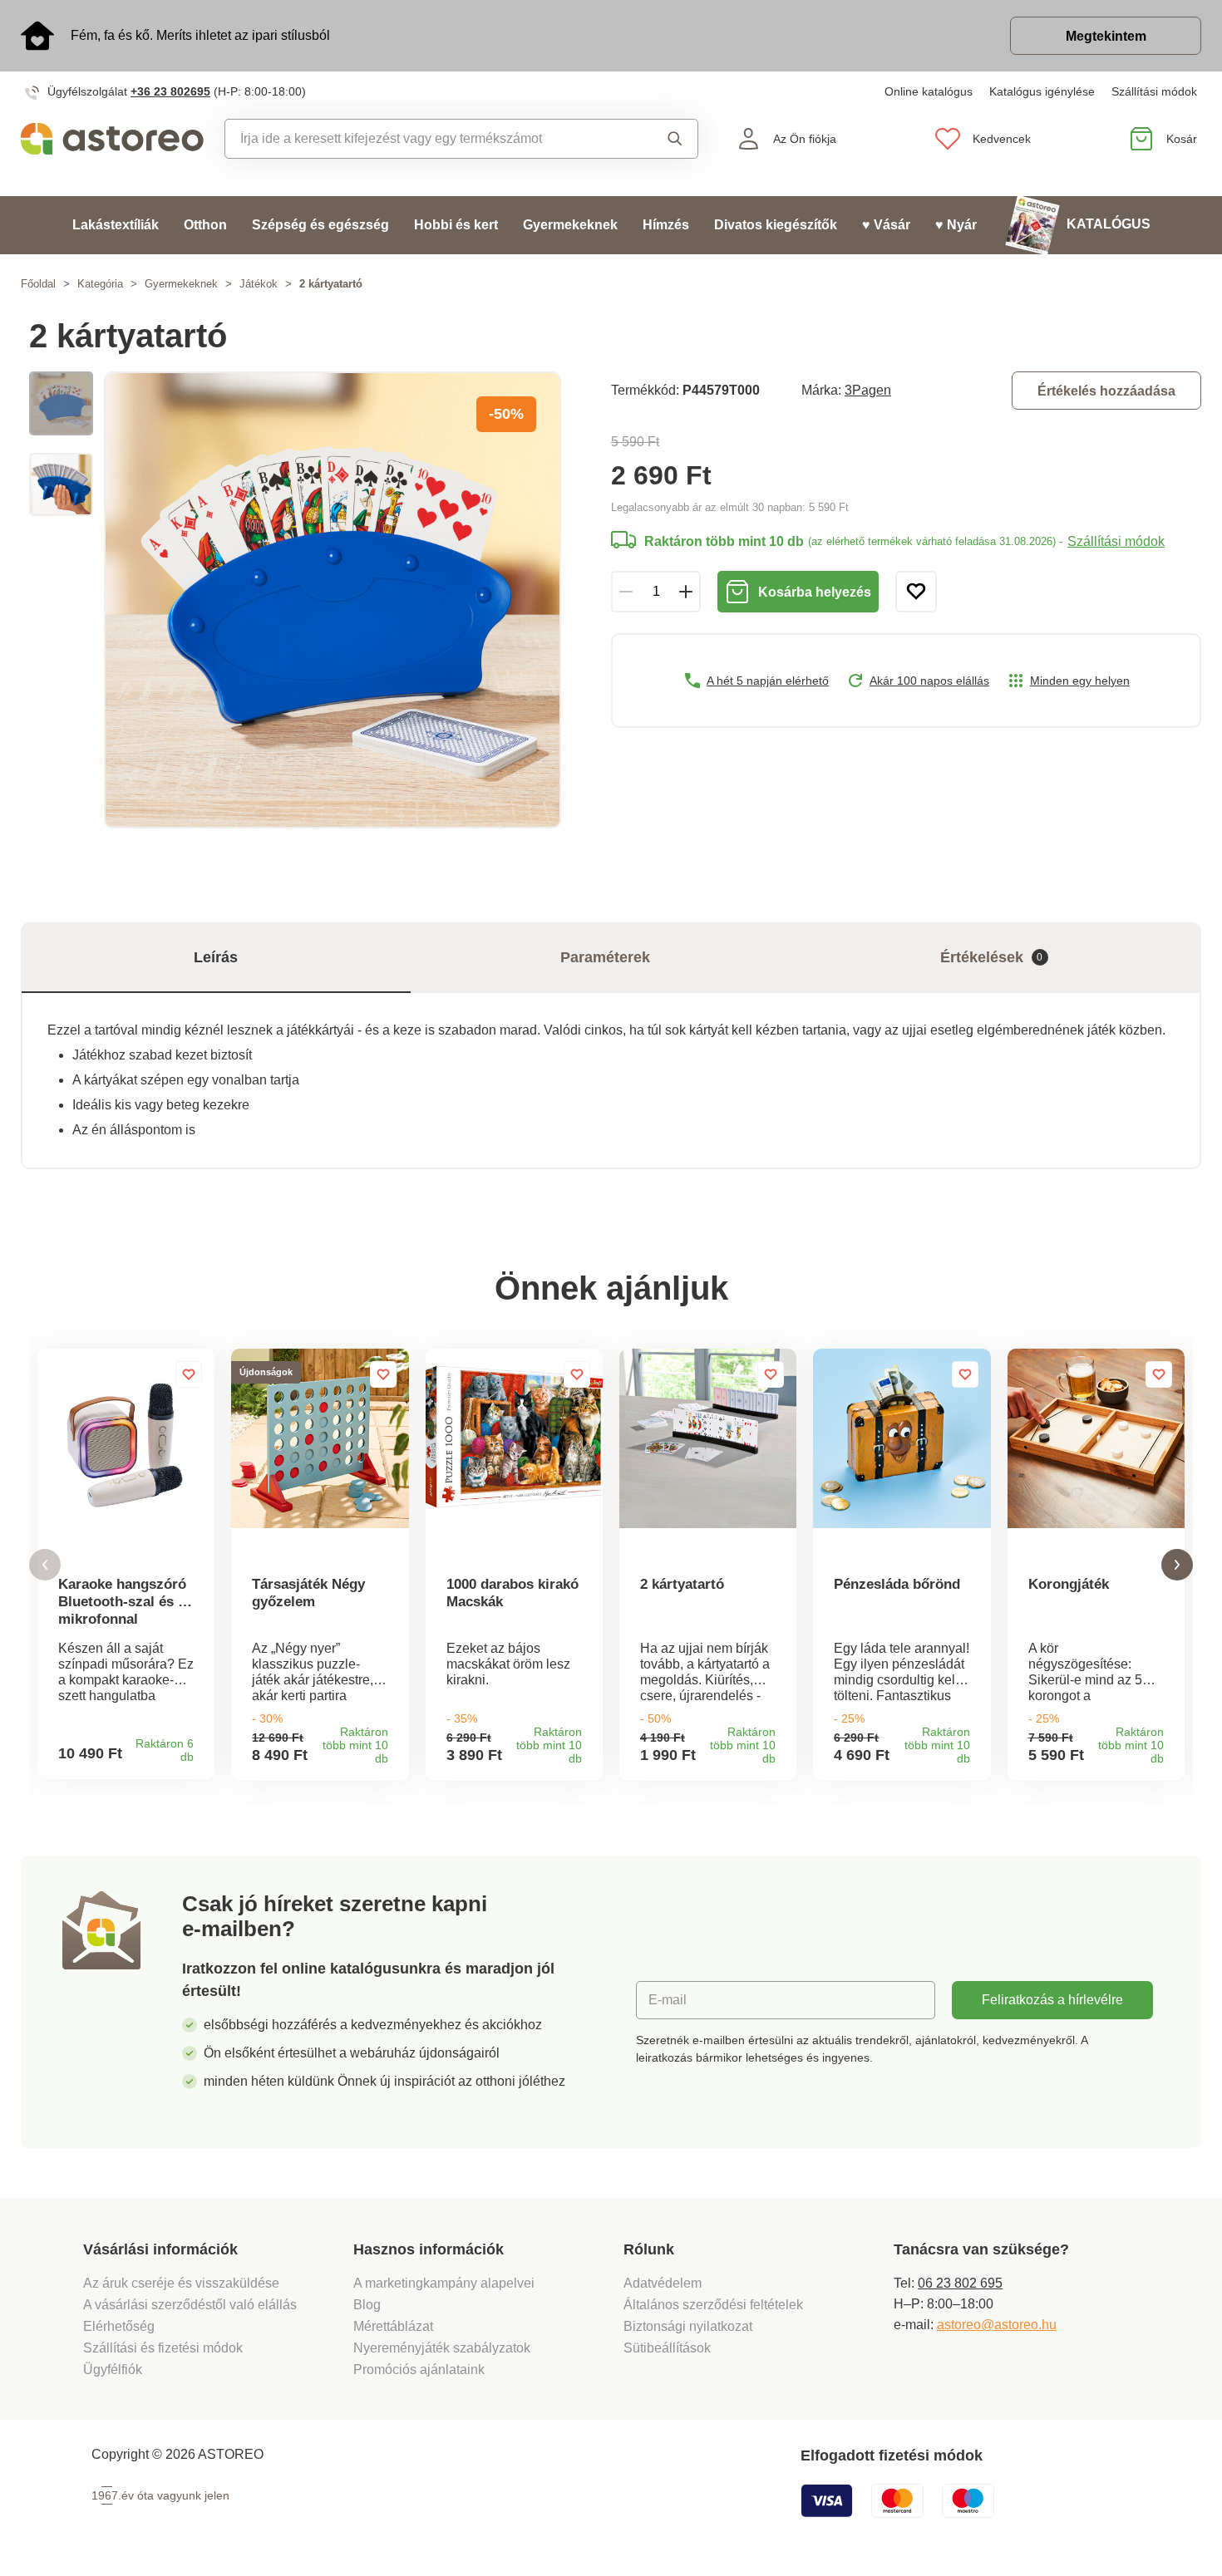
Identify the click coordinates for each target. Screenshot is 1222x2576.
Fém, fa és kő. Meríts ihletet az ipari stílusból (200, 35)
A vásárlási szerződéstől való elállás (190, 2305)
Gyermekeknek (570, 225)
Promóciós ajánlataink (419, 2370)
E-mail (668, 2000)
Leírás (216, 957)
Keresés (662, 139)
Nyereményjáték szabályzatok (442, 2348)
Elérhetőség (119, 2326)
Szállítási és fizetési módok (165, 2348)
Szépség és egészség (320, 225)
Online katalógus (929, 91)
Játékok (259, 284)
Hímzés (666, 225)
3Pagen (868, 390)
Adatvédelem (663, 2283)
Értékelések (992, 957)
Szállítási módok (1154, 91)
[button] (45, 1565)
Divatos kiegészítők (776, 225)
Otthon (205, 225)
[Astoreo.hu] (112, 139)
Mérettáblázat (393, 2326)
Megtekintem (1106, 36)
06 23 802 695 (960, 2283)
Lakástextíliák (116, 225)
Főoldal (38, 284)
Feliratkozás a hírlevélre (1052, 2000)
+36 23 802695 (170, 91)
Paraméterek (605, 957)
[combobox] (426, 139)
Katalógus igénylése (1042, 91)
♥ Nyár (956, 225)
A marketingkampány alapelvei (444, 2283)
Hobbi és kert (456, 225)
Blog (367, 2305)
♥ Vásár (886, 225)
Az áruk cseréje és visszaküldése (181, 2283)
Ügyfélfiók (113, 2370)
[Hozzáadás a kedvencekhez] (916, 592)
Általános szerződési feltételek (713, 2305)
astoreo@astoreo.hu (997, 2325)
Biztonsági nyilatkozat (688, 2326)
